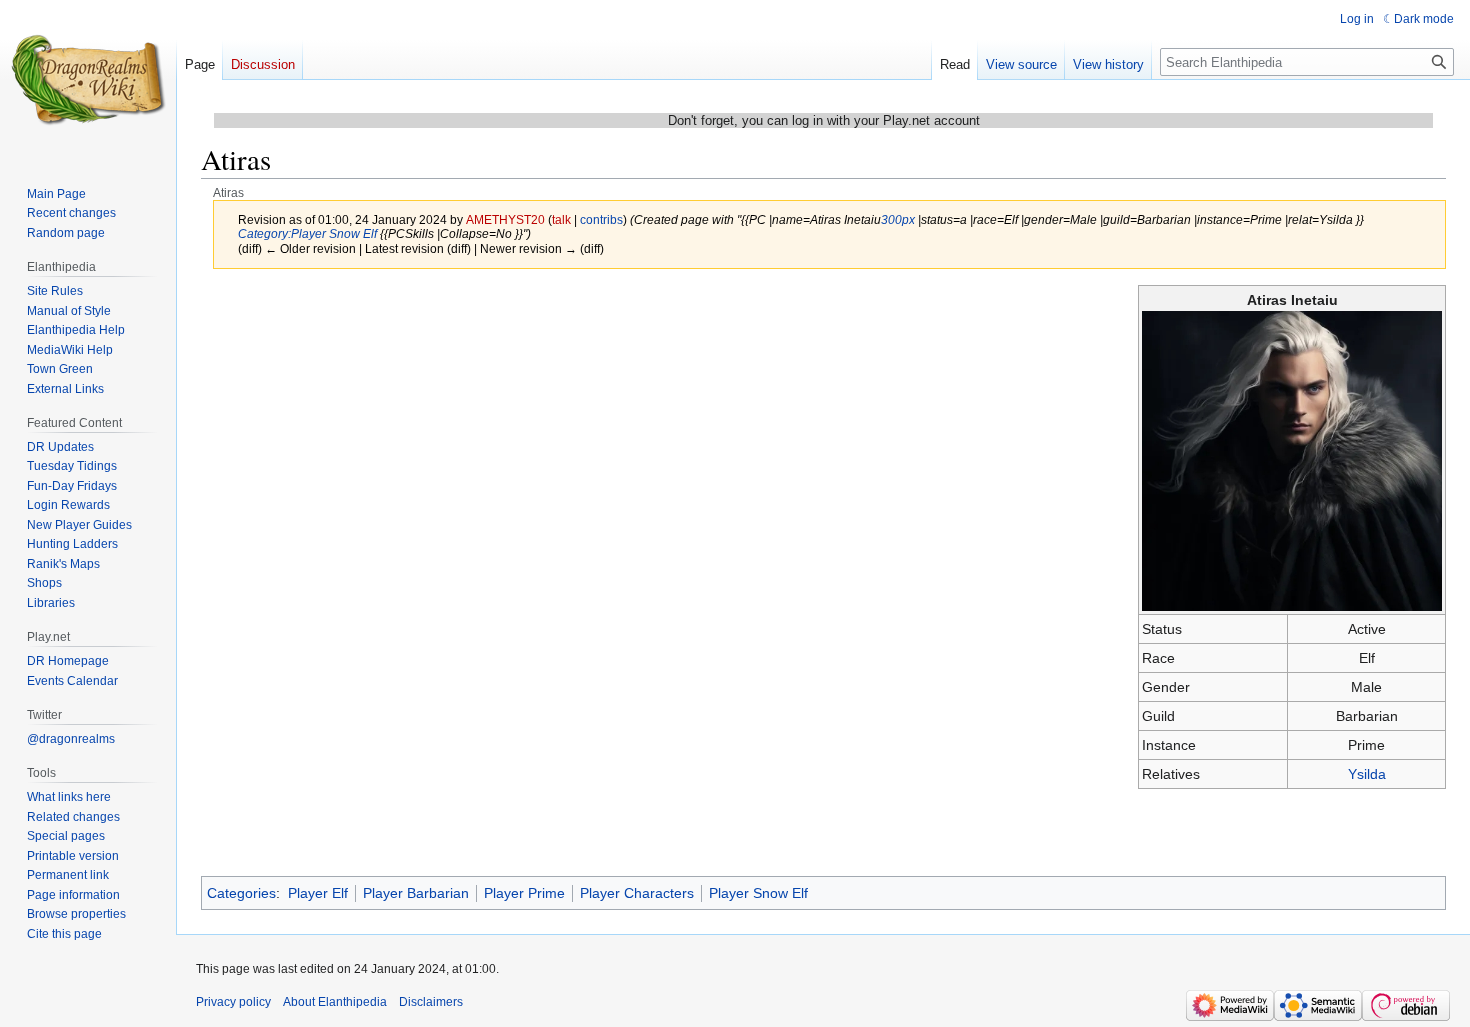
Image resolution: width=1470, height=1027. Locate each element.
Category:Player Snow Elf (307, 233)
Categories (241, 893)
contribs (601, 219)
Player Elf (318, 893)
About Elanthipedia (335, 1002)
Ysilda (1367, 774)
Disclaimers (431, 1002)
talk (561, 219)
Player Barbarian (416, 893)
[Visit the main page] (88, 80)
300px (898, 219)
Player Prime (524, 893)
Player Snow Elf (758, 893)
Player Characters (637, 893)
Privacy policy (233, 1002)
